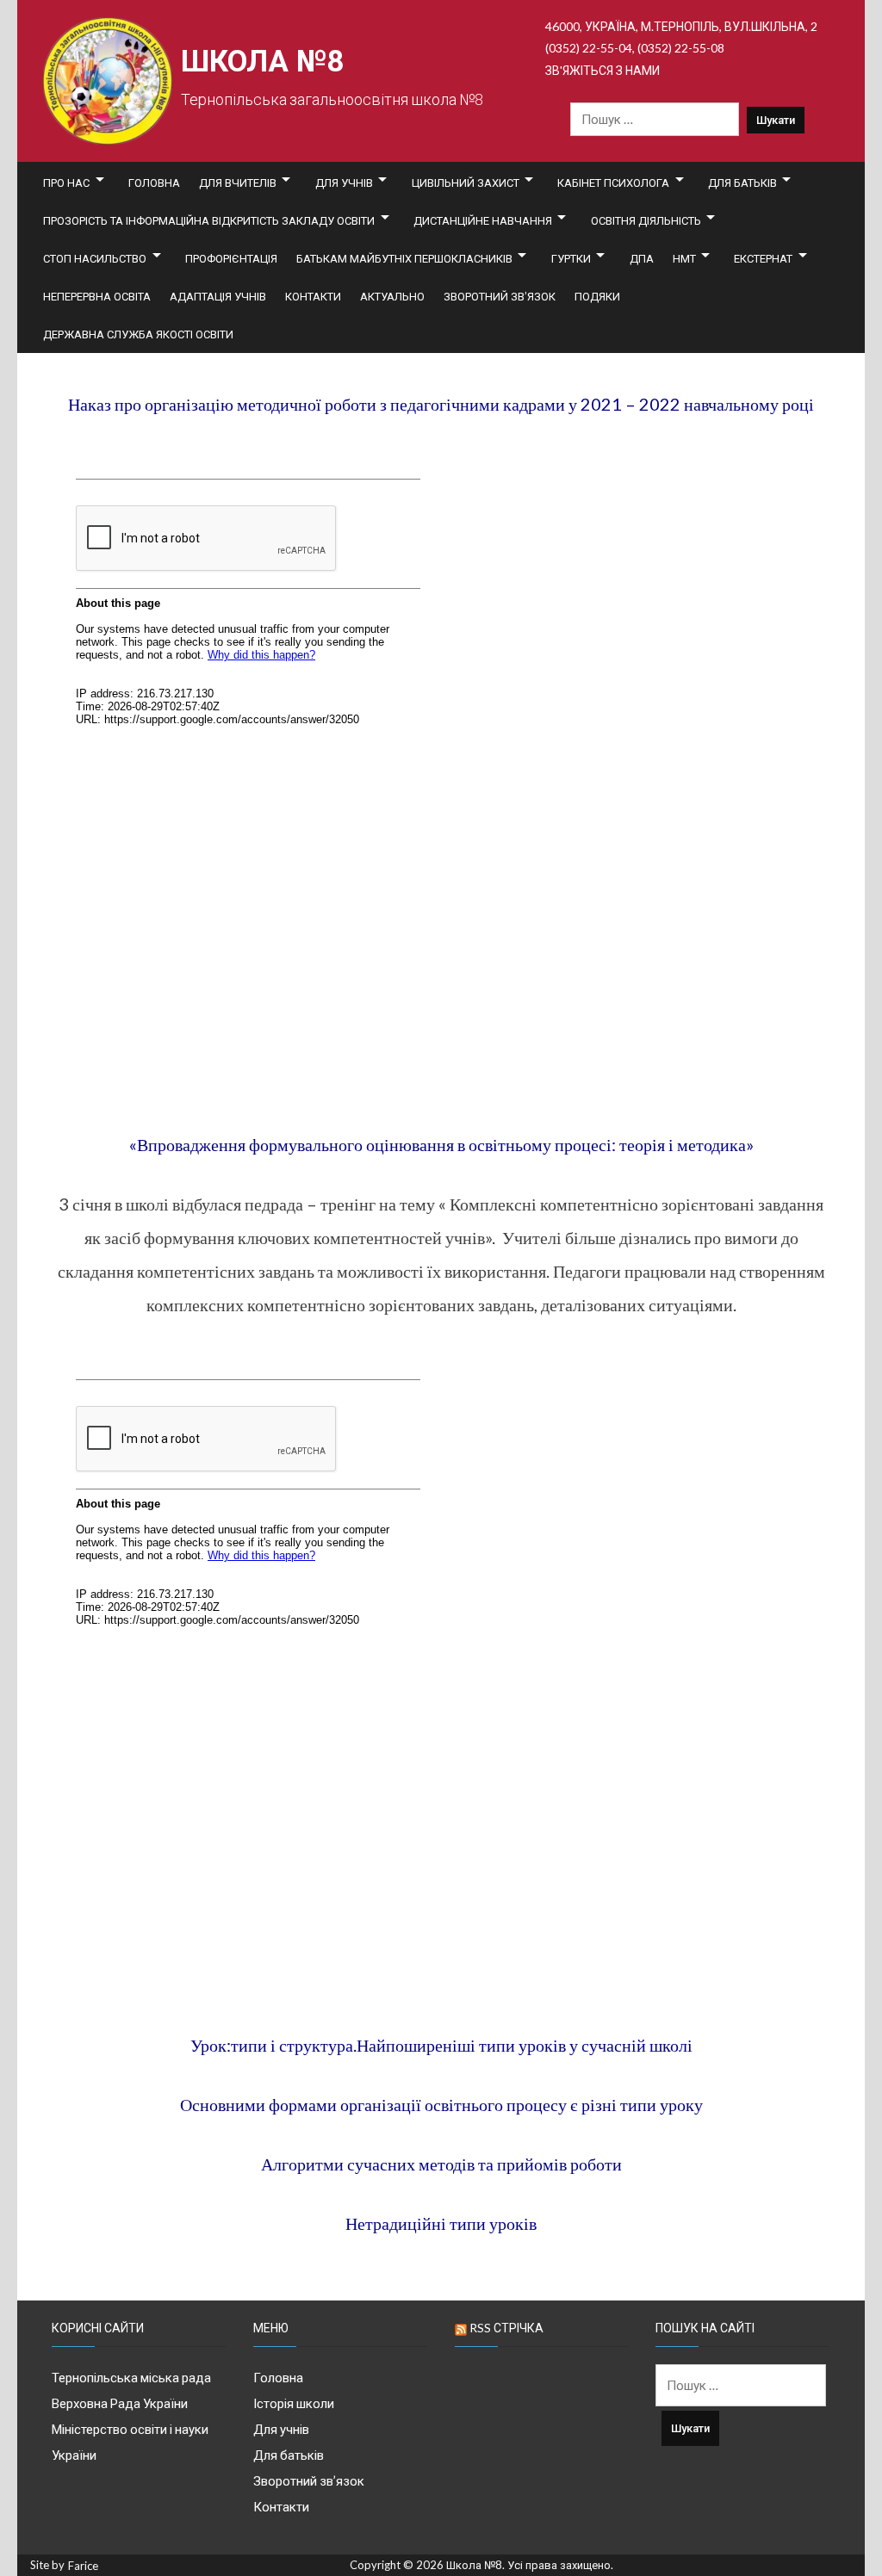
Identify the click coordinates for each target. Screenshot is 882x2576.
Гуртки (571, 258)
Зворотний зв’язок (500, 296)
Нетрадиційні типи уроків (441, 2223)
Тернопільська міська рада (131, 2377)
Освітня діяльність (646, 220)
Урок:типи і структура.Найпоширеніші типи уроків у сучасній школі (441, 2045)
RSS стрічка (506, 2328)
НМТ (684, 258)
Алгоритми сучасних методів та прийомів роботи (441, 2164)
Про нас (66, 183)
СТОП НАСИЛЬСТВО (95, 258)
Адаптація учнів (218, 296)
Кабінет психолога (613, 183)
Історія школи (294, 2403)
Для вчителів (238, 183)
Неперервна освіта (97, 296)
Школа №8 (262, 62)
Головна (154, 183)
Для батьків (742, 183)
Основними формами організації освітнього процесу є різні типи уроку (441, 2104)
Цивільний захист (466, 183)
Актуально (392, 296)
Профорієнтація (231, 258)
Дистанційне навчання (483, 220)
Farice (83, 2566)
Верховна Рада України (120, 2403)
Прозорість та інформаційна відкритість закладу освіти (209, 220)
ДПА (642, 258)
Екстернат (763, 258)
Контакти (313, 296)
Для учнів (344, 183)
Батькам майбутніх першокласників (404, 258)
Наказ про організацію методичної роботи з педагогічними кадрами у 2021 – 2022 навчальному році (441, 404)
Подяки (597, 296)
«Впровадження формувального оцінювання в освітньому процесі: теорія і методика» (441, 1144)
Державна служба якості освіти (138, 334)
